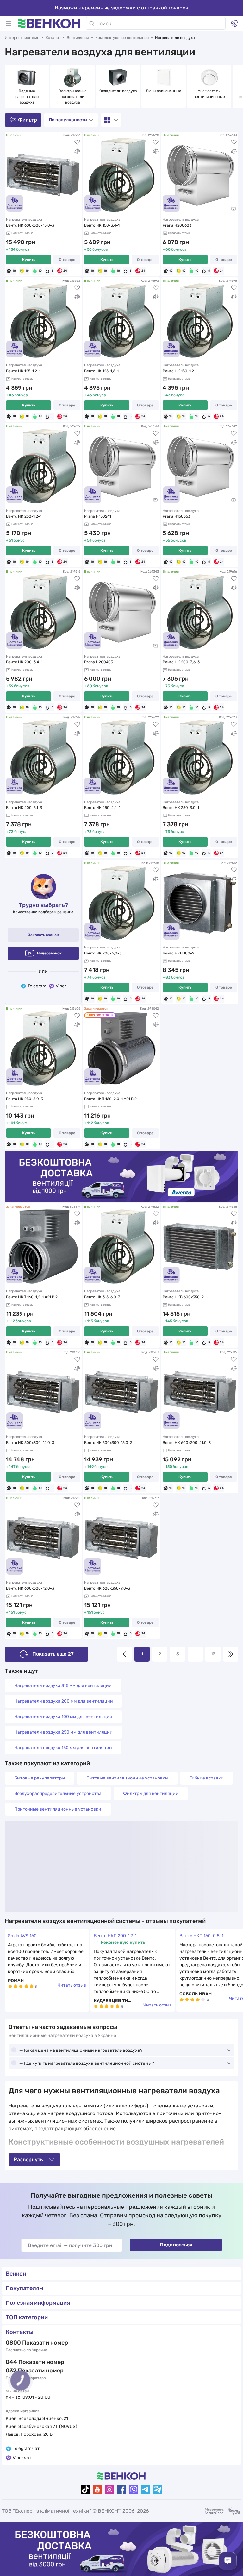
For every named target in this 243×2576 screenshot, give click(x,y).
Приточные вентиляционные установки (58, 1809)
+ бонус (15, 540)
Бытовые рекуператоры (40, 1778)
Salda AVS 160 (22, 1936)
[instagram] (109, 2490)
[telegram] (146, 2490)
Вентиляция (78, 38)
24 (65, 271)
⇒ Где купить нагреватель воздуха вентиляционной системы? (87, 2063)
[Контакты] (234, 23)
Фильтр (28, 120)
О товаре (67, 260)
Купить (29, 260)
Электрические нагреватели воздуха (73, 97)
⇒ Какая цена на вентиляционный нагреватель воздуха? (81, 2050)
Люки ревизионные (164, 91)
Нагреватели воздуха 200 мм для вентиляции (64, 1701)
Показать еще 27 (53, 1654)
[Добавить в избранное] (77, 142)
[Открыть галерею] (234, 209)
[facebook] (121, 2490)
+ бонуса (18, 249)
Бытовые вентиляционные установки (127, 1778)
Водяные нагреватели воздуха (27, 97)
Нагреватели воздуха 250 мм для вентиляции (63, 1732)
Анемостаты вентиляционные (209, 94)
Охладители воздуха (118, 91)
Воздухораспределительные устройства (58, 1794)
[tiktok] (85, 2490)
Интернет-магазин (22, 38)
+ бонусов (96, 249)
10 (14, 271)
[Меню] (9, 23)
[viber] (134, 2490)
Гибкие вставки (207, 1778)
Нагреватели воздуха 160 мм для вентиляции (63, 1748)
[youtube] (97, 2490)
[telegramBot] (158, 2490)
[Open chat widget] (228, 2561)
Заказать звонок (43, 935)
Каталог (53, 38)
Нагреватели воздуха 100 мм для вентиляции (63, 1717)
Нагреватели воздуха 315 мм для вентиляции (63, 1686)
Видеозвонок (49, 953)
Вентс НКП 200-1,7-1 (115, 1936)
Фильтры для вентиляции (151, 1794)
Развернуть (28, 2160)
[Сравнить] (77, 151)
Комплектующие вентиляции (122, 38)
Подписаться (176, 2245)
